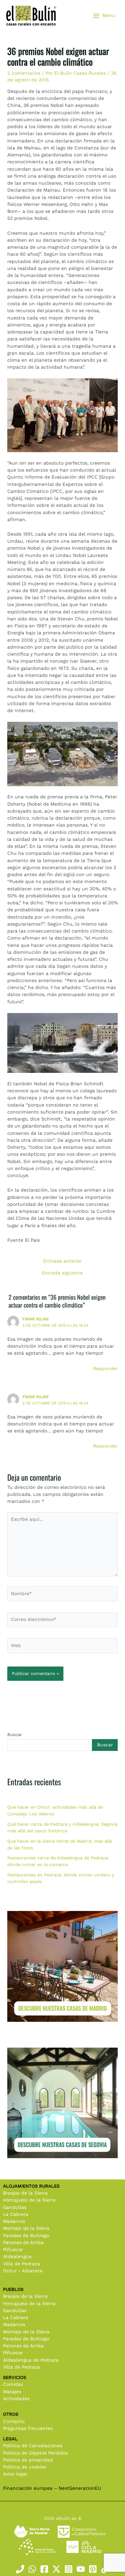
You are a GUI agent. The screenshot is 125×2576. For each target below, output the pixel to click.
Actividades (16, 2399)
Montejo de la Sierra (26, 2228)
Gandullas (15, 2207)
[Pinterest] (93, 2569)
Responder (105, 1369)
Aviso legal (15, 2474)
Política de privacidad (28, 2460)
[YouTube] (81, 2569)
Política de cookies (25, 2467)
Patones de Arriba (23, 2243)
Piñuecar (13, 2250)
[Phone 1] (20, 2569)
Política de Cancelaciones (33, 2446)
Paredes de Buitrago (26, 2236)
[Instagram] (69, 2569)
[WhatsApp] (32, 2569)
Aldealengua (17, 2257)
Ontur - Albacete (23, 2271)
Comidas (13, 2384)
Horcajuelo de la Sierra (29, 2200)
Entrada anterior (62, 1261)
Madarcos (14, 2221)
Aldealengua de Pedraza (31, 2360)
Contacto (14, 2421)
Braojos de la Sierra (25, 2193)
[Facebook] (44, 2569)
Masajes (12, 2392)
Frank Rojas (35, 1319)
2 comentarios (24, 73)
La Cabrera (16, 2214)
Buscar (15, 1735)
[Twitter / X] (56, 2569)
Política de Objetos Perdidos (35, 2453)
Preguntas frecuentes (28, 2428)
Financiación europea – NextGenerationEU (52, 2488)
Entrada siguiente (62, 1273)
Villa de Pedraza (22, 2264)
